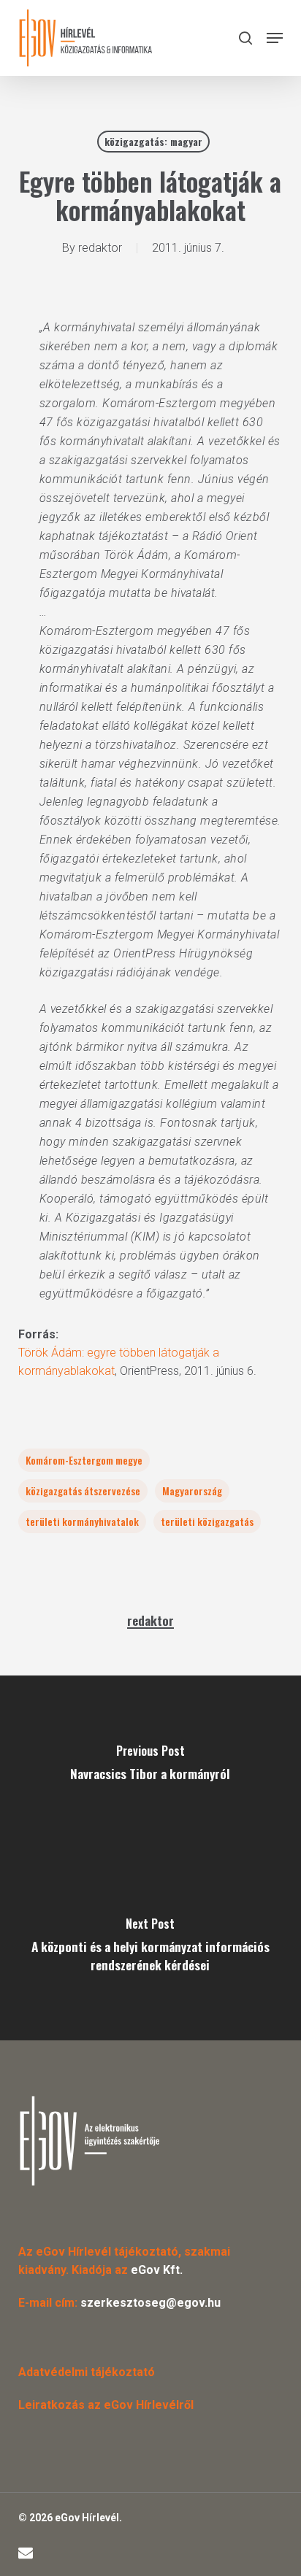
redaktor (100, 248)
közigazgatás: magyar (153, 141)
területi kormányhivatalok (82, 1521)
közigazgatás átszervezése (83, 1491)
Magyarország (192, 1491)
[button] (275, 38)
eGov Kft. (157, 2270)
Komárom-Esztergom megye (84, 1460)
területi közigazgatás (207, 1521)
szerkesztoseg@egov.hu (150, 2303)
